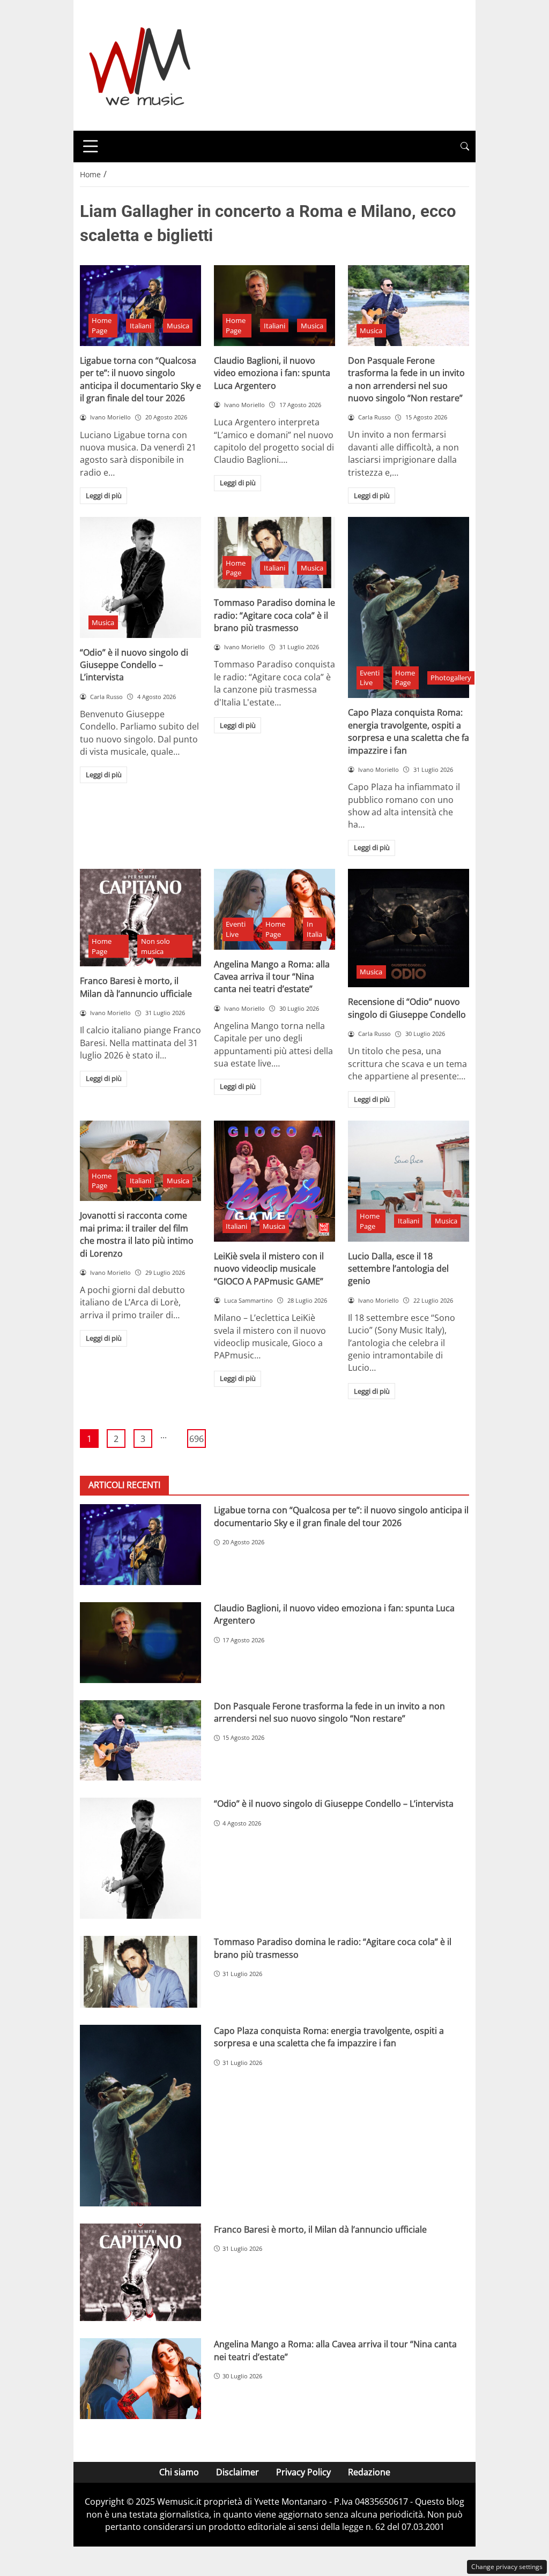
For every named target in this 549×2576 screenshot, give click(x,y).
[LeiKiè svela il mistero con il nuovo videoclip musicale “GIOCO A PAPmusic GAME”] (274, 1181)
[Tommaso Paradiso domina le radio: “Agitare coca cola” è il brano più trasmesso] (274, 553)
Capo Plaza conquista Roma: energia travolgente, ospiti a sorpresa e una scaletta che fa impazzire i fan (409, 731)
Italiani (140, 326)
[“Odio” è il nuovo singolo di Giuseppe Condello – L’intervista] (140, 577)
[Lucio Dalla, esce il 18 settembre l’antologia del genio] (409, 1181)
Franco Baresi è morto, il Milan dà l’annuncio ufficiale (136, 987)
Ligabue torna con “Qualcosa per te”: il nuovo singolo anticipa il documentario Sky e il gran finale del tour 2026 (140, 379)
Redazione (369, 2472)
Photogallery (451, 678)
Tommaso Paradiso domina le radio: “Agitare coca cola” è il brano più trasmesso (274, 615)
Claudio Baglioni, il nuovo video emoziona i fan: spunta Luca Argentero (272, 373)
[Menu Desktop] (91, 146)
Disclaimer (238, 2472)
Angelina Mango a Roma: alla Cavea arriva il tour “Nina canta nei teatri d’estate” (272, 977)
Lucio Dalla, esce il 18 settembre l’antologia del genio (398, 1269)
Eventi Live (370, 678)
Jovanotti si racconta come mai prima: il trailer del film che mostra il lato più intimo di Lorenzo (137, 1234)
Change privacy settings (507, 2567)
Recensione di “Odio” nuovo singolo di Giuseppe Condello (407, 1008)
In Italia (314, 929)
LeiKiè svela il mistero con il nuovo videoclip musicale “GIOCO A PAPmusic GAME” (269, 1269)
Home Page (102, 325)
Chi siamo (179, 2472)
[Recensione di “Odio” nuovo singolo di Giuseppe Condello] (409, 928)
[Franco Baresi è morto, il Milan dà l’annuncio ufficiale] (140, 918)
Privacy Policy (303, 2472)
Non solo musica (155, 946)
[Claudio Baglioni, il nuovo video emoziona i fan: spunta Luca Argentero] (274, 306)
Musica (178, 326)
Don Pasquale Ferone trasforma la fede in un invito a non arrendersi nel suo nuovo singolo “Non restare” (406, 379)
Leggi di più (104, 495)
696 (196, 1439)
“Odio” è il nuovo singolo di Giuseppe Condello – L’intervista (134, 665)
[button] (465, 147)
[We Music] (140, 64)
